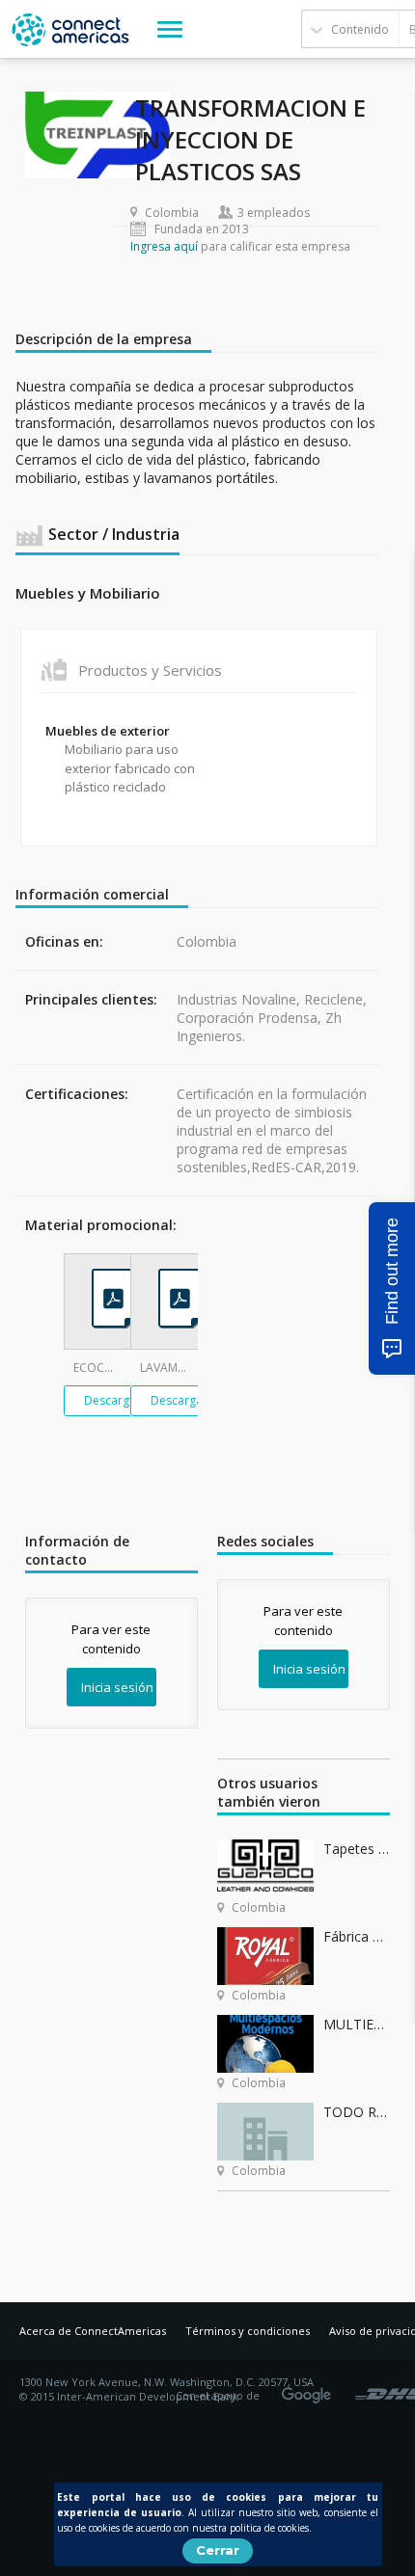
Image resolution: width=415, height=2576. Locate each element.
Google (310, 2389)
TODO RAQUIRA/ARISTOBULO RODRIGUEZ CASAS (357, 2112)
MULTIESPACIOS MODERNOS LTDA (357, 2024)
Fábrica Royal (357, 1936)
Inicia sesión (117, 1687)
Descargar (112, 1400)
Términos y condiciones (248, 2331)
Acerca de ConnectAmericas (93, 2331)
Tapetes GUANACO (357, 1849)
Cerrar (218, 2550)
